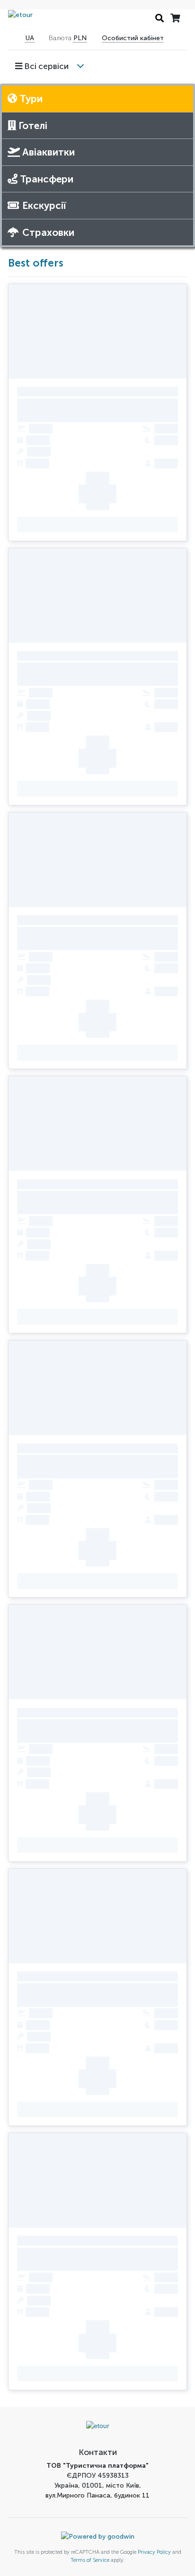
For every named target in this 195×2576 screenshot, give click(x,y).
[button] (45, 67)
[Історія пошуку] (160, 19)
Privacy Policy (154, 2552)
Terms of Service (90, 2560)
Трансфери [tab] (45, 179)
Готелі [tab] (32, 125)
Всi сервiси (45, 66)
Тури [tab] (30, 99)
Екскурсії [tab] (44, 205)
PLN (80, 38)
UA (30, 38)
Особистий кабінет (133, 38)
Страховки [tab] (48, 232)
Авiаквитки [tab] (47, 152)
